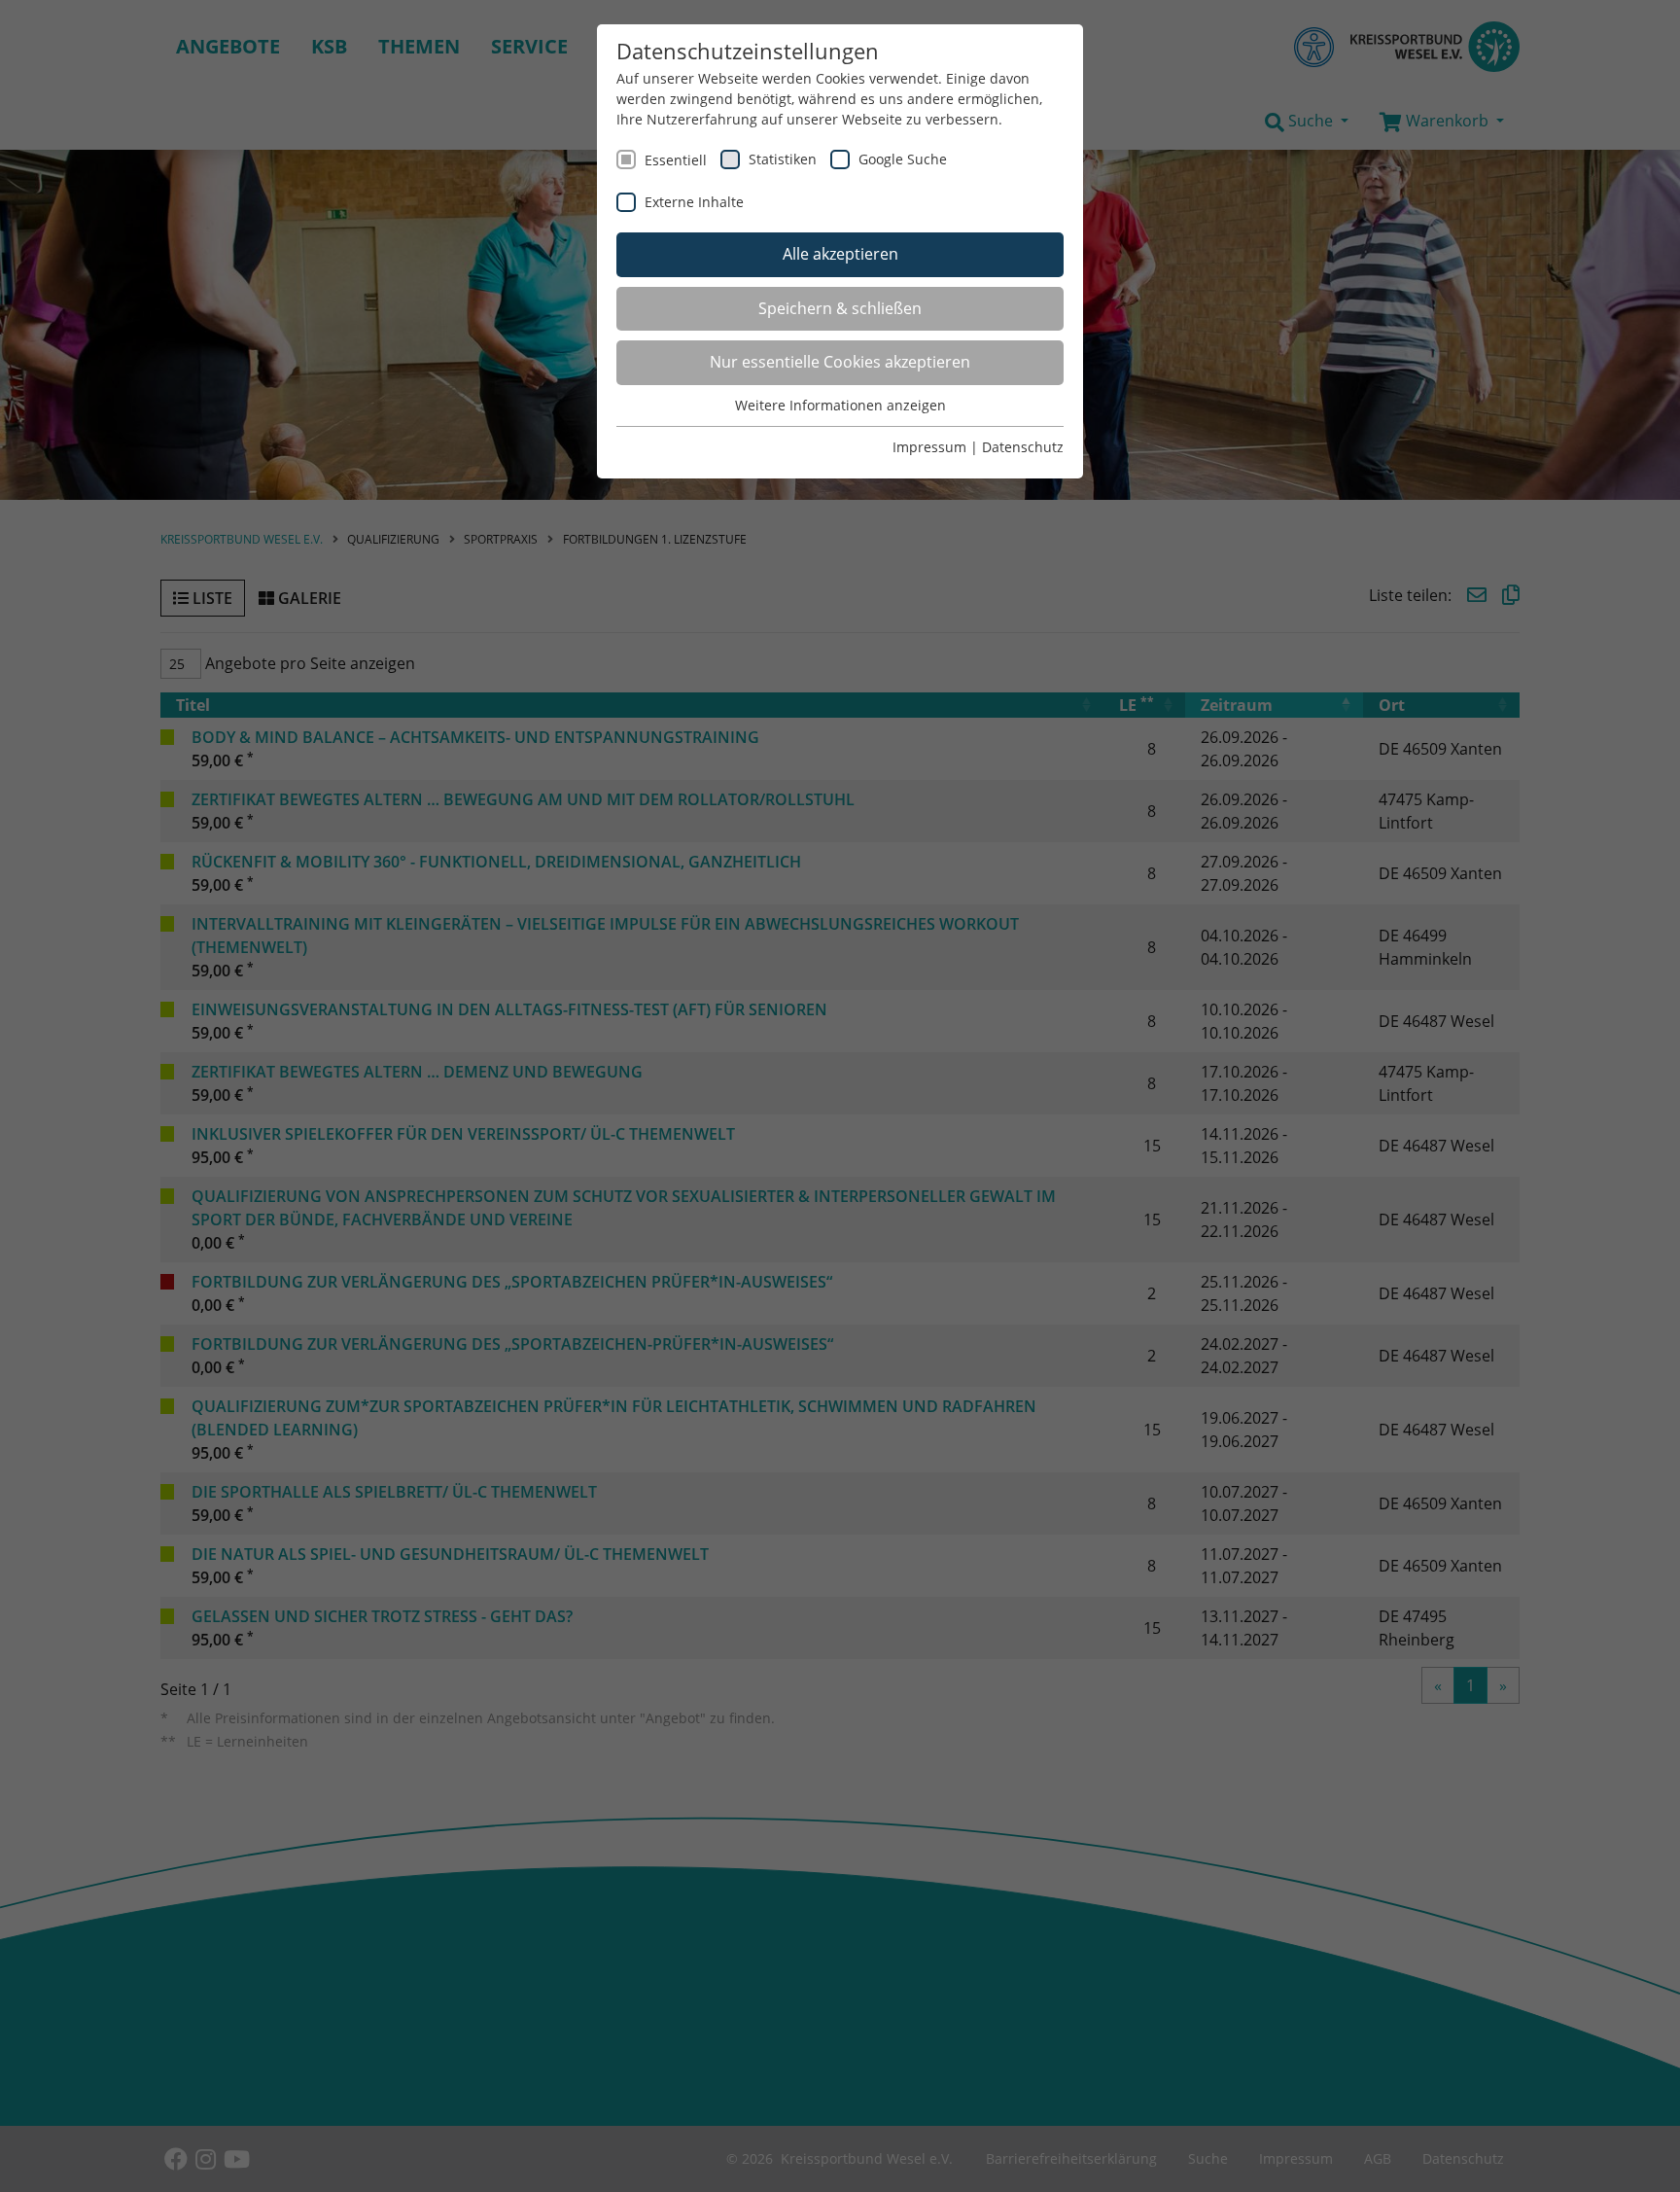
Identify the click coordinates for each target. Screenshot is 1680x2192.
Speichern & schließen (840, 308)
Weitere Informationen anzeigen (840, 405)
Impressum (929, 447)
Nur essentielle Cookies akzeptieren (840, 362)
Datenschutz (1023, 447)
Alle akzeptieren (840, 254)
